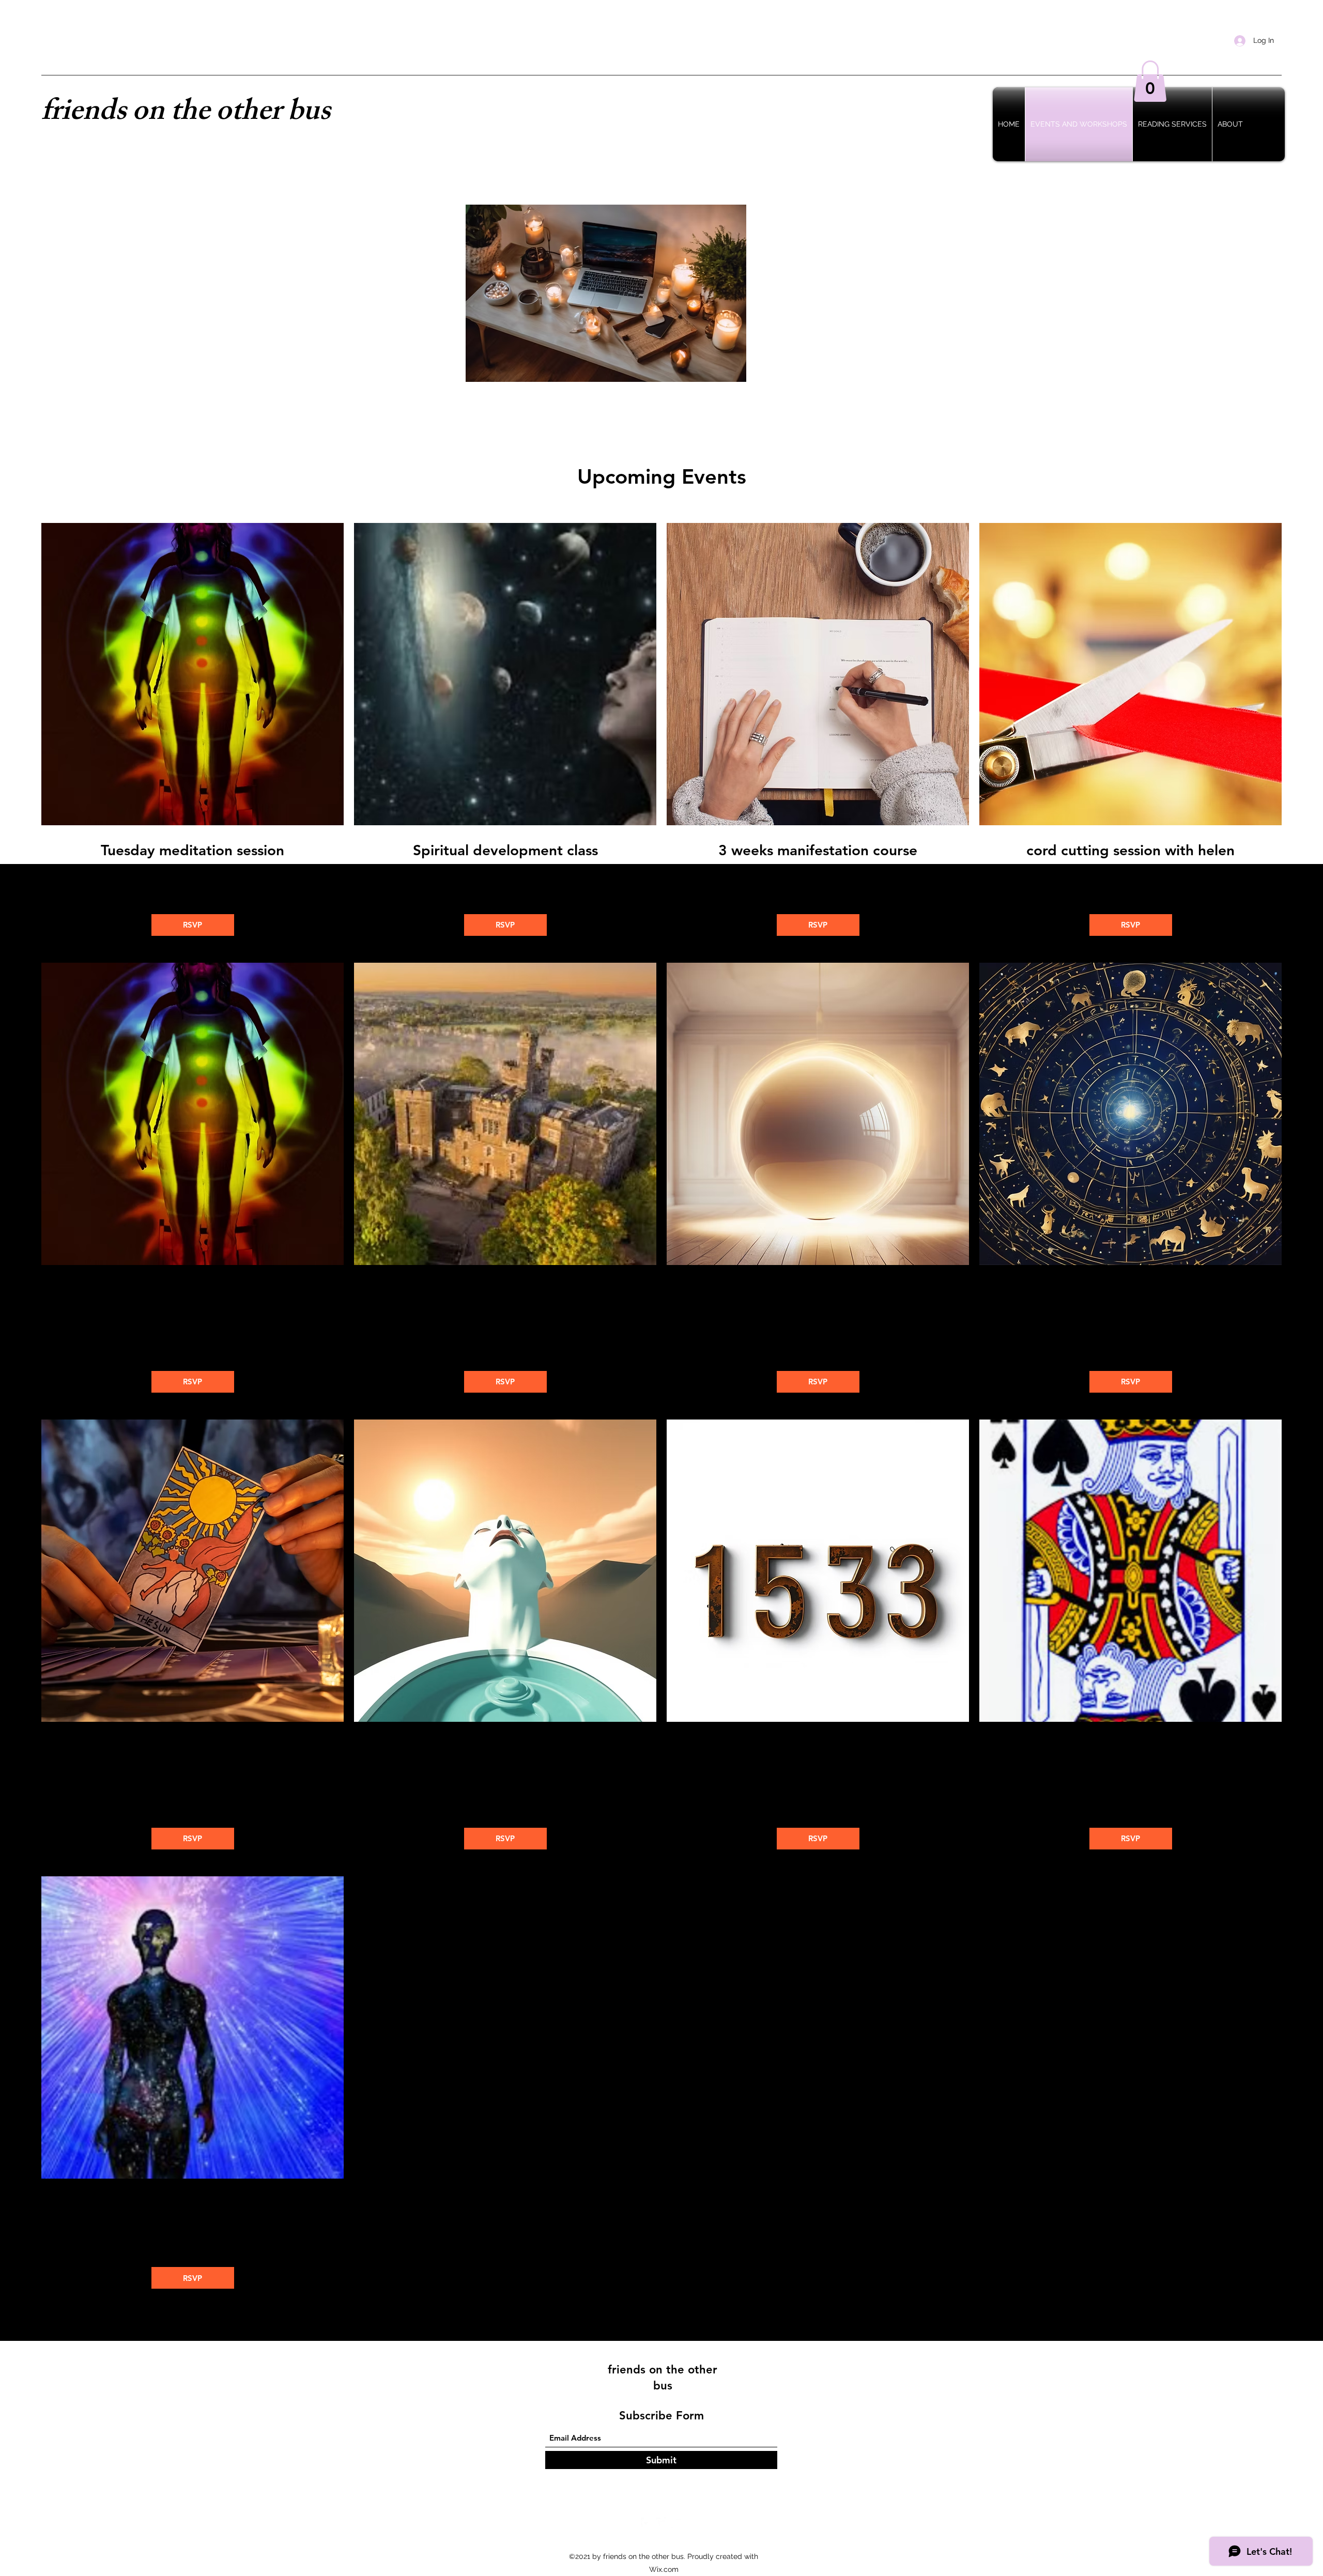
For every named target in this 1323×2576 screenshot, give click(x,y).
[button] (1150, 81)
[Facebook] (646, 2523)
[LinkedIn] (677, 2523)
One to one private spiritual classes (193, 2204)
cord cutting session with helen (1130, 850)
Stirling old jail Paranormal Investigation (505, 1290)
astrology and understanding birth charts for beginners (1131, 1299)
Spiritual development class (505, 850)
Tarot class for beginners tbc (193, 1747)
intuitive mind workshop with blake (818, 1290)
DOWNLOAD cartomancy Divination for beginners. (1131, 1756)
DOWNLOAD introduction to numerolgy (818, 1756)
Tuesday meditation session (193, 850)
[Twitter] (661, 2523)
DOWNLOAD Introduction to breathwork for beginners (505, 1756)
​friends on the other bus (186, 114)
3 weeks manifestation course (818, 850)
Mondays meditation (193, 1290)
